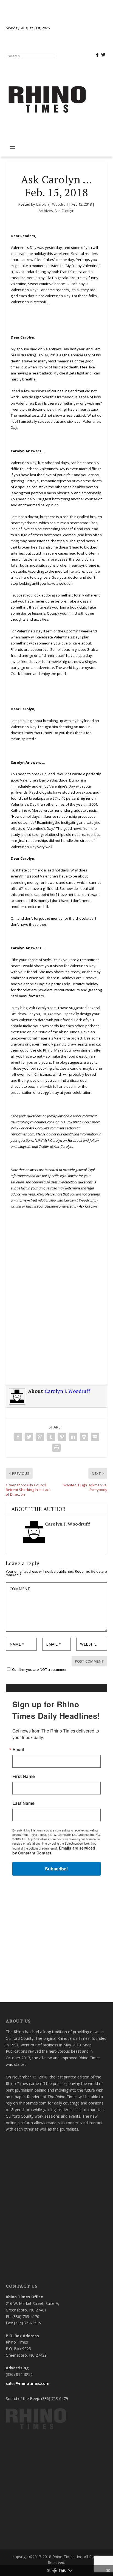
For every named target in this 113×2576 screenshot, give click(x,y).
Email (18, 1749)
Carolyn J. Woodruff (52, 204)
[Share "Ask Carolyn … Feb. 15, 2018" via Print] (56, 1448)
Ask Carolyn (64, 211)
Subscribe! (56, 1869)
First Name (24, 1776)
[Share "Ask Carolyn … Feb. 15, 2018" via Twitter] (29, 1437)
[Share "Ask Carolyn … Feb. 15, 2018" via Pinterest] (62, 1437)
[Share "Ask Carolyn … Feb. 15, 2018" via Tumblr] (51, 1437)
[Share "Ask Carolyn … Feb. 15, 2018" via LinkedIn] (73, 1437)
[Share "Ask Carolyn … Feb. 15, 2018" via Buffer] (84, 1437)
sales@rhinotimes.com (28, 2383)
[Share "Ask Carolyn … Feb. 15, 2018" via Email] (95, 1437)
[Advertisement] (56, 1312)
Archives (46, 211)
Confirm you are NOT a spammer (39, 1669)
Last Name (23, 1803)
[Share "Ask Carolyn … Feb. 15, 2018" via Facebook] (18, 1437)
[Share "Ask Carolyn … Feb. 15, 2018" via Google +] (40, 1437)
